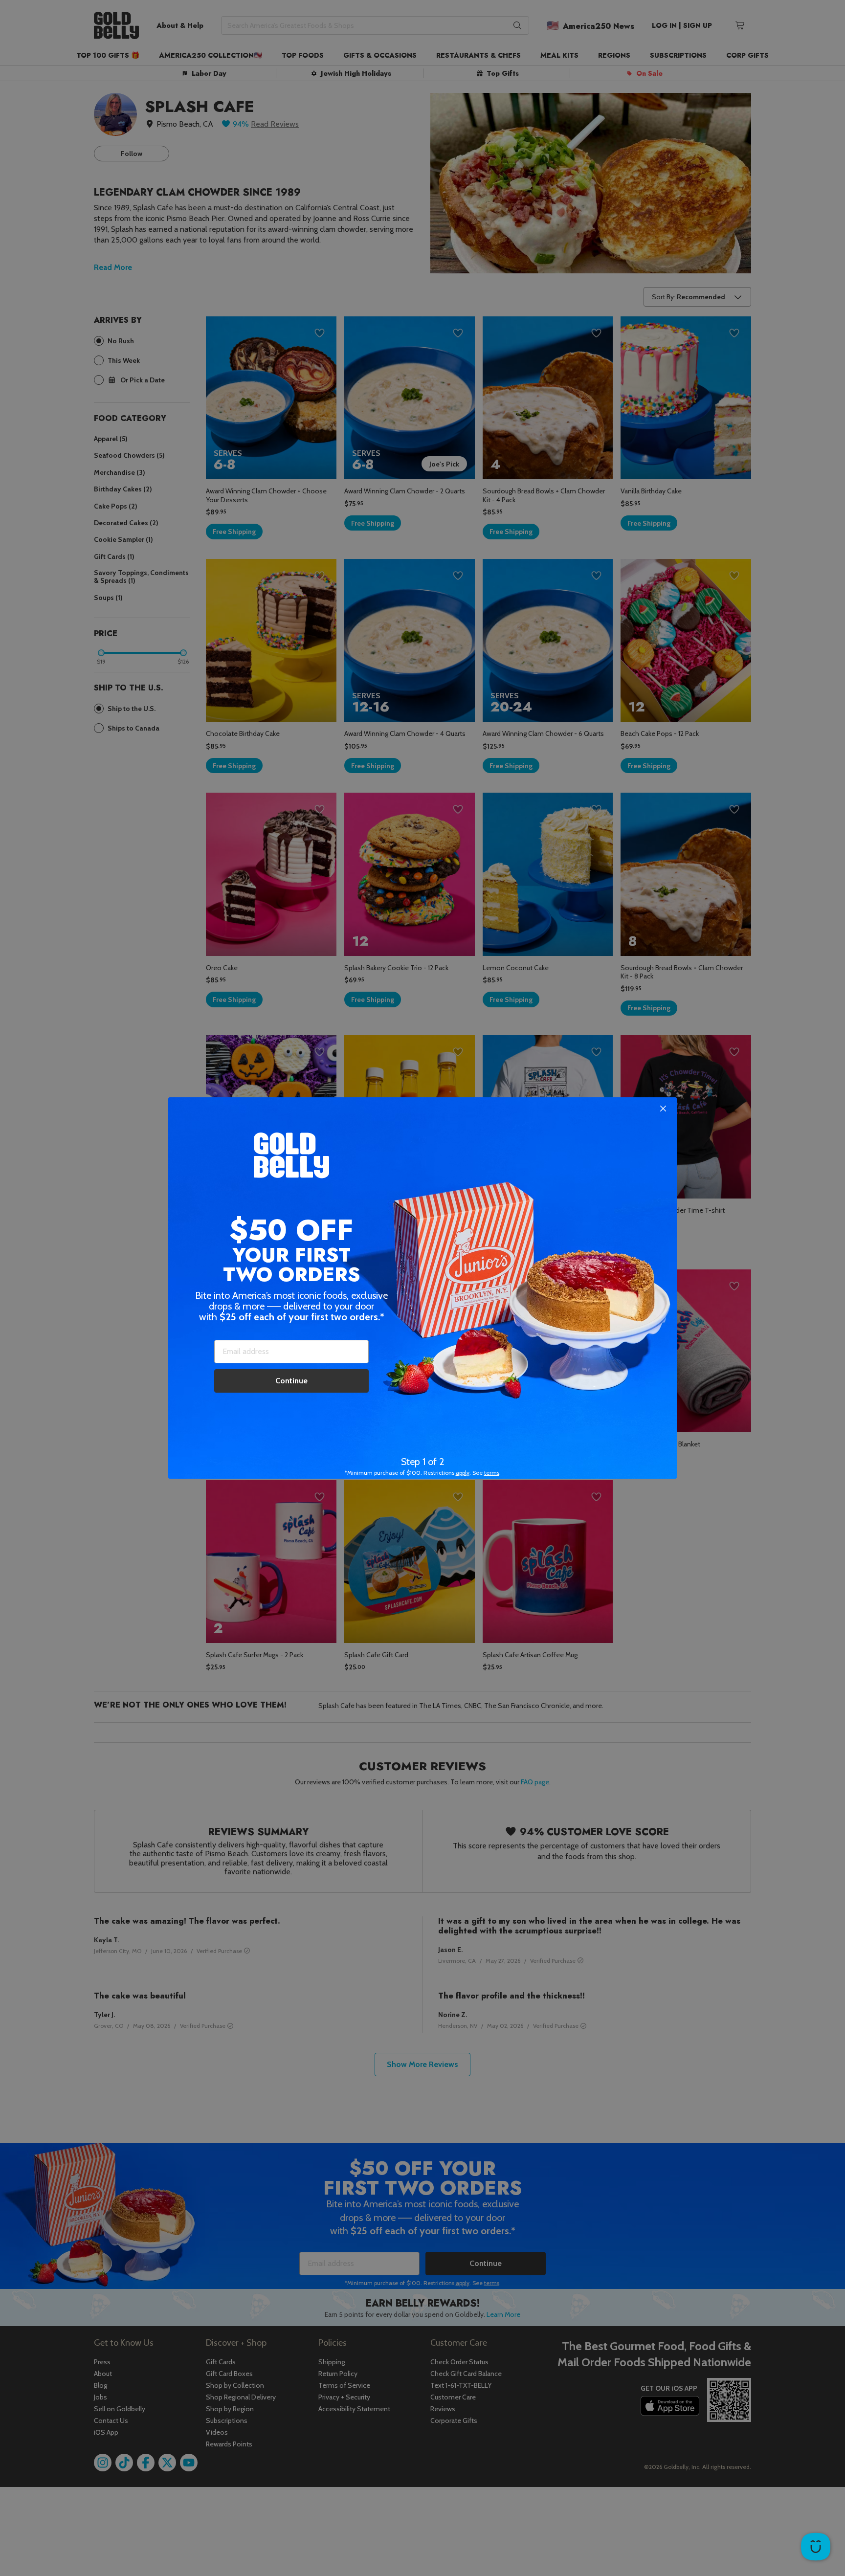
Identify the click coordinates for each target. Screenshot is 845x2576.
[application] (816, 2547)
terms (492, 1473)
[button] (422, 1288)
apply (463, 1473)
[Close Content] (663, 1109)
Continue (291, 1381)
